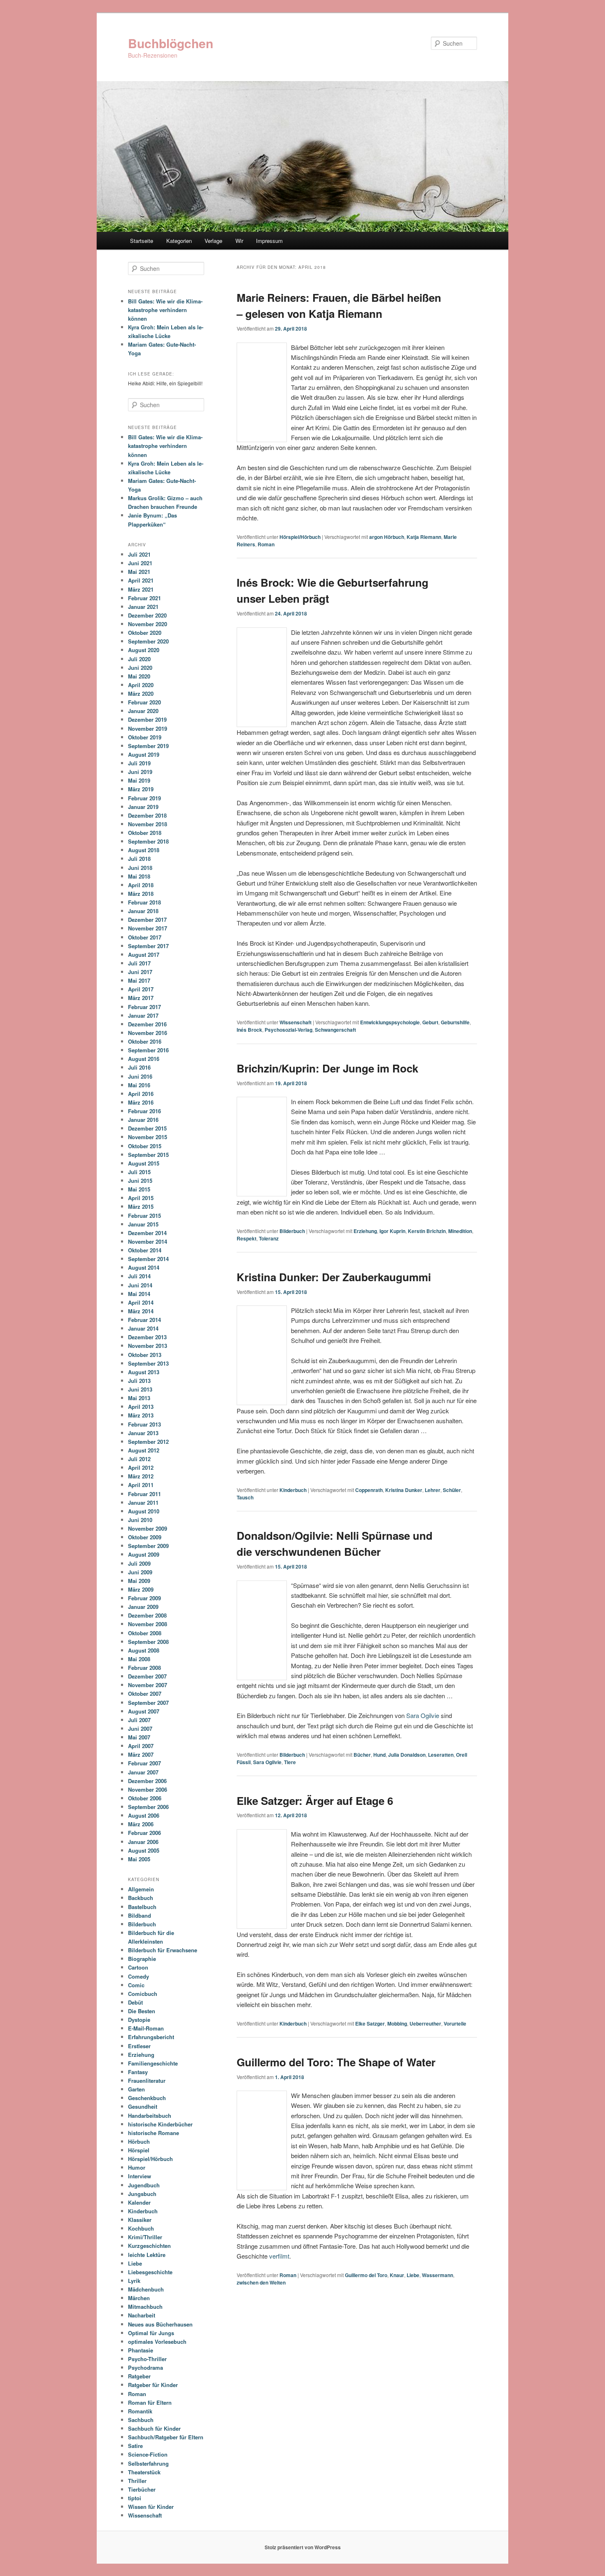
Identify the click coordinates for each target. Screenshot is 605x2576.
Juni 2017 (140, 972)
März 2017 (141, 998)
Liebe (413, 2275)
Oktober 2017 (145, 937)
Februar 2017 (144, 1007)
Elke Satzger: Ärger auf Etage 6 (315, 1801)
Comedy (138, 1976)
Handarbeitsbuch (150, 2116)
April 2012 (141, 1468)
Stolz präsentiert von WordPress (303, 2547)
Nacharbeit (142, 2315)
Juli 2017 (139, 963)
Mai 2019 (139, 780)
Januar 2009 (143, 1607)
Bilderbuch (292, 1231)
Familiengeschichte (153, 2063)
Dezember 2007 (147, 1676)
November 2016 (148, 1033)
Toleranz (269, 1238)
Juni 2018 (140, 868)
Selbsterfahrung (148, 2463)
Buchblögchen (171, 43)
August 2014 (144, 1267)
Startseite (142, 241)
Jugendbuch (144, 2185)
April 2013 (141, 1407)
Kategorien (179, 241)
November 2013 (148, 1346)
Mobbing (397, 2024)
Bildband (140, 1915)
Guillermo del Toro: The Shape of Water (336, 2062)
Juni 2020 (140, 668)
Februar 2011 (144, 1494)
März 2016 (141, 1102)
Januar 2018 (143, 911)
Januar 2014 (143, 1328)
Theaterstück (144, 2472)
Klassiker (140, 2220)
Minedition (460, 1231)
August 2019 (144, 754)
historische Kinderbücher (160, 2124)
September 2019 (148, 746)
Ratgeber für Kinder (153, 2385)
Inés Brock (249, 1030)
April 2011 (141, 1485)
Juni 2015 (140, 1181)
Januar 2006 (143, 1842)
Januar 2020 (143, 711)
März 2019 (141, 789)
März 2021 (141, 589)
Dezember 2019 (147, 719)
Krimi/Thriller (145, 2237)
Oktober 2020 (145, 633)
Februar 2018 (144, 902)
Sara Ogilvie (423, 1715)
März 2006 (141, 1824)
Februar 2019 (144, 798)
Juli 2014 (139, 1276)
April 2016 (141, 1094)
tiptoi (135, 2498)
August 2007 (144, 1711)
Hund (379, 1755)
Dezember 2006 (147, 1781)
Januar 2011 (143, 1502)
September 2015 (148, 1155)
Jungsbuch (142, 2194)
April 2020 (141, 685)
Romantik (140, 2411)
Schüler (452, 1490)
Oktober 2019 (145, 737)
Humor (137, 2167)
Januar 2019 (143, 807)
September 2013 (148, 1363)
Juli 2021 (139, 554)
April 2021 (141, 580)
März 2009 (141, 1589)
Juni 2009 (140, 1572)
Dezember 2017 (147, 920)
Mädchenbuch (146, 2289)
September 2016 (148, 1050)
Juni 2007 (140, 1729)
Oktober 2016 (145, 1041)
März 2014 (141, 1311)
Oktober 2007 (145, 1694)
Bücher (362, 1755)
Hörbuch (139, 2141)
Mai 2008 (139, 1659)
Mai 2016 (139, 1085)
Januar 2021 (143, 607)
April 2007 (141, 1746)
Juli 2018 (139, 859)
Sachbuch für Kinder (154, 2428)
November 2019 (148, 729)
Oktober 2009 (145, 1537)
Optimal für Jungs (151, 2333)
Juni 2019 (140, 772)
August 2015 (144, 1163)
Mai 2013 (139, 1398)
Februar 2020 (144, 702)
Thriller (137, 2481)
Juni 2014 (140, 1285)
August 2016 (144, 1059)
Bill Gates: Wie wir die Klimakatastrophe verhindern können (165, 310)
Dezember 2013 (147, 1337)
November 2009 (148, 1528)
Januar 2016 (143, 1120)
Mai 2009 (139, 1581)
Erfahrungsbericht (151, 2037)
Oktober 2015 (145, 1146)
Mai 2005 (139, 1859)
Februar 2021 (144, 598)
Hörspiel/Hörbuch (300, 537)
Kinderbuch (293, 1490)
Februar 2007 (144, 1763)
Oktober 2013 (145, 1355)
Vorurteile (455, 2024)
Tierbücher (142, 2489)
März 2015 (141, 1206)
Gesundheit (143, 2106)
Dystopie (139, 2020)
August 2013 (144, 1372)
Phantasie (141, 2350)
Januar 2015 (143, 1224)
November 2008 (148, 1624)
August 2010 (144, 1511)
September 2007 (148, 1703)
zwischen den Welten (261, 2282)
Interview (140, 2176)
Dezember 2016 (147, 1024)
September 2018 (148, 841)
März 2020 (141, 694)
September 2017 (148, 946)
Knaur (397, 2275)
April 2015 (141, 1198)
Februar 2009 (144, 1598)
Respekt (247, 1238)
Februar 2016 (144, 1111)
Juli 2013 (139, 1381)
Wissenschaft (296, 1022)
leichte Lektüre (147, 2255)
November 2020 (148, 624)
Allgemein (141, 1889)
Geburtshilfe (455, 1022)
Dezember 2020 (147, 615)
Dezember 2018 (147, 815)
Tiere (290, 1762)
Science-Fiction (148, 2454)
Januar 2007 (143, 1772)
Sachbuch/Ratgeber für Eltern (166, 2437)
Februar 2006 (144, 1833)
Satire (135, 2446)
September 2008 (148, 1642)
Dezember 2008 (147, 1615)
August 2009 (144, 1554)
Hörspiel (139, 2150)
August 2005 (144, 1850)
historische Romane (154, 2133)
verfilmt (279, 2256)
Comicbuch (143, 1994)
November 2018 (148, 824)
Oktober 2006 (145, 1798)
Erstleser (139, 2046)
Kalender (139, 2202)
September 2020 (148, 641)
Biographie (142, 1959)
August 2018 (144, 850)
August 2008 (144, 1650)
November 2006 (148, 1789)
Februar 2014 (144, 1320)
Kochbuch (141, 2228)
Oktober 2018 (145, 833)
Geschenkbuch (147, 2098)
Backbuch (141, 1898)
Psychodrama (145, 2367)
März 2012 (141, 1476)
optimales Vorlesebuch (157, 2342)
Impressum (269, 241)
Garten (136, 2089)
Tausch (245, 1497)
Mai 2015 (139, 1189)
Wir (239, 241)
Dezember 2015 (147, 1128)
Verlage (213, 241)
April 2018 (141, 885)
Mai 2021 (139, 572)
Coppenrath (369, 1490)
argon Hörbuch (387, 537)
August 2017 (144, 955)
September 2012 (148, 1442)
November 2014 (148, 1241)
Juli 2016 (139, 1067)
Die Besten (142, 2011)
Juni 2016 (140, 1076)
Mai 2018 (139, 876)
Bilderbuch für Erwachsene (163, 1950)
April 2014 (141, 1302)
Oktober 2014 (145, 1250)
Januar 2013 (143, 1433)
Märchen (139, 2298)
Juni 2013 (140, 1389)
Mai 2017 (139, 980)
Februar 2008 (144, 1668)
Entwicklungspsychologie (390, 1022)
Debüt (135, 2002)
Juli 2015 (139, 1172)
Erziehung (365, 1231)
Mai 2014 (139, 1294)
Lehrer (433, 1490)
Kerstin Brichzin (427, 1231)
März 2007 (141, 1754)
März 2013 (141, 1415)
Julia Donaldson (407, 1755)
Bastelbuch (142, 1907)
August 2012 (144, 1450)
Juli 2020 (139, 659)
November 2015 (148, 1137)
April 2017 (141, 989)
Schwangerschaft (335, 1030)
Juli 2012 (139, 1459)
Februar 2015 (144, 1216)
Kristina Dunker (404, 1490)
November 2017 (148, 928)
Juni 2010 (140, 1520)
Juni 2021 (140, 563)
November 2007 (148, 1685)
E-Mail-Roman (146, 2028)
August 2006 (144, 1815)
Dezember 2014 (147, 1233)
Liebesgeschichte (150, 2272)
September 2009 (148, 1546)
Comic (136, 1985)
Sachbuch (141, 2420)
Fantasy (138, 2072)
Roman (266, 544)
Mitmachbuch (145, 2307)
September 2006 (148, 1807)
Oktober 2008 (145, 1633)
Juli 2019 (139, 763)
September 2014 (148, 1259)
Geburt (430, 1022)
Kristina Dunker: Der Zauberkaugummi (334, 1277)
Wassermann (437, 2275)
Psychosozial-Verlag (289, 1030)
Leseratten (441, 1755)
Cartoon (138, 1967)
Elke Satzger (370, 2024)
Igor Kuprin (392, 1231)
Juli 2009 (139, 1563)
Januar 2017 (143, 1015)
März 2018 (141, 894)
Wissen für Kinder (151, 2507)
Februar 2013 (144, 1424)
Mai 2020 (139, 676)
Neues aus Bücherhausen (160, 2324)
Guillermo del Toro (366, 2275)
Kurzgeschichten (149, 2246)
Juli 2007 (139, 1720)
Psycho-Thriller (147, 2359)
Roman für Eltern (150, 2402)
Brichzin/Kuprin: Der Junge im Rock (327, 1068)
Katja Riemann (424, 537)
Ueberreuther (425, 2024)
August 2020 (144, 650)
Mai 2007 (139, 1737)
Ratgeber (139, 2376)
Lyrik (134, 2281)
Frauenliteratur (147, 2081)
